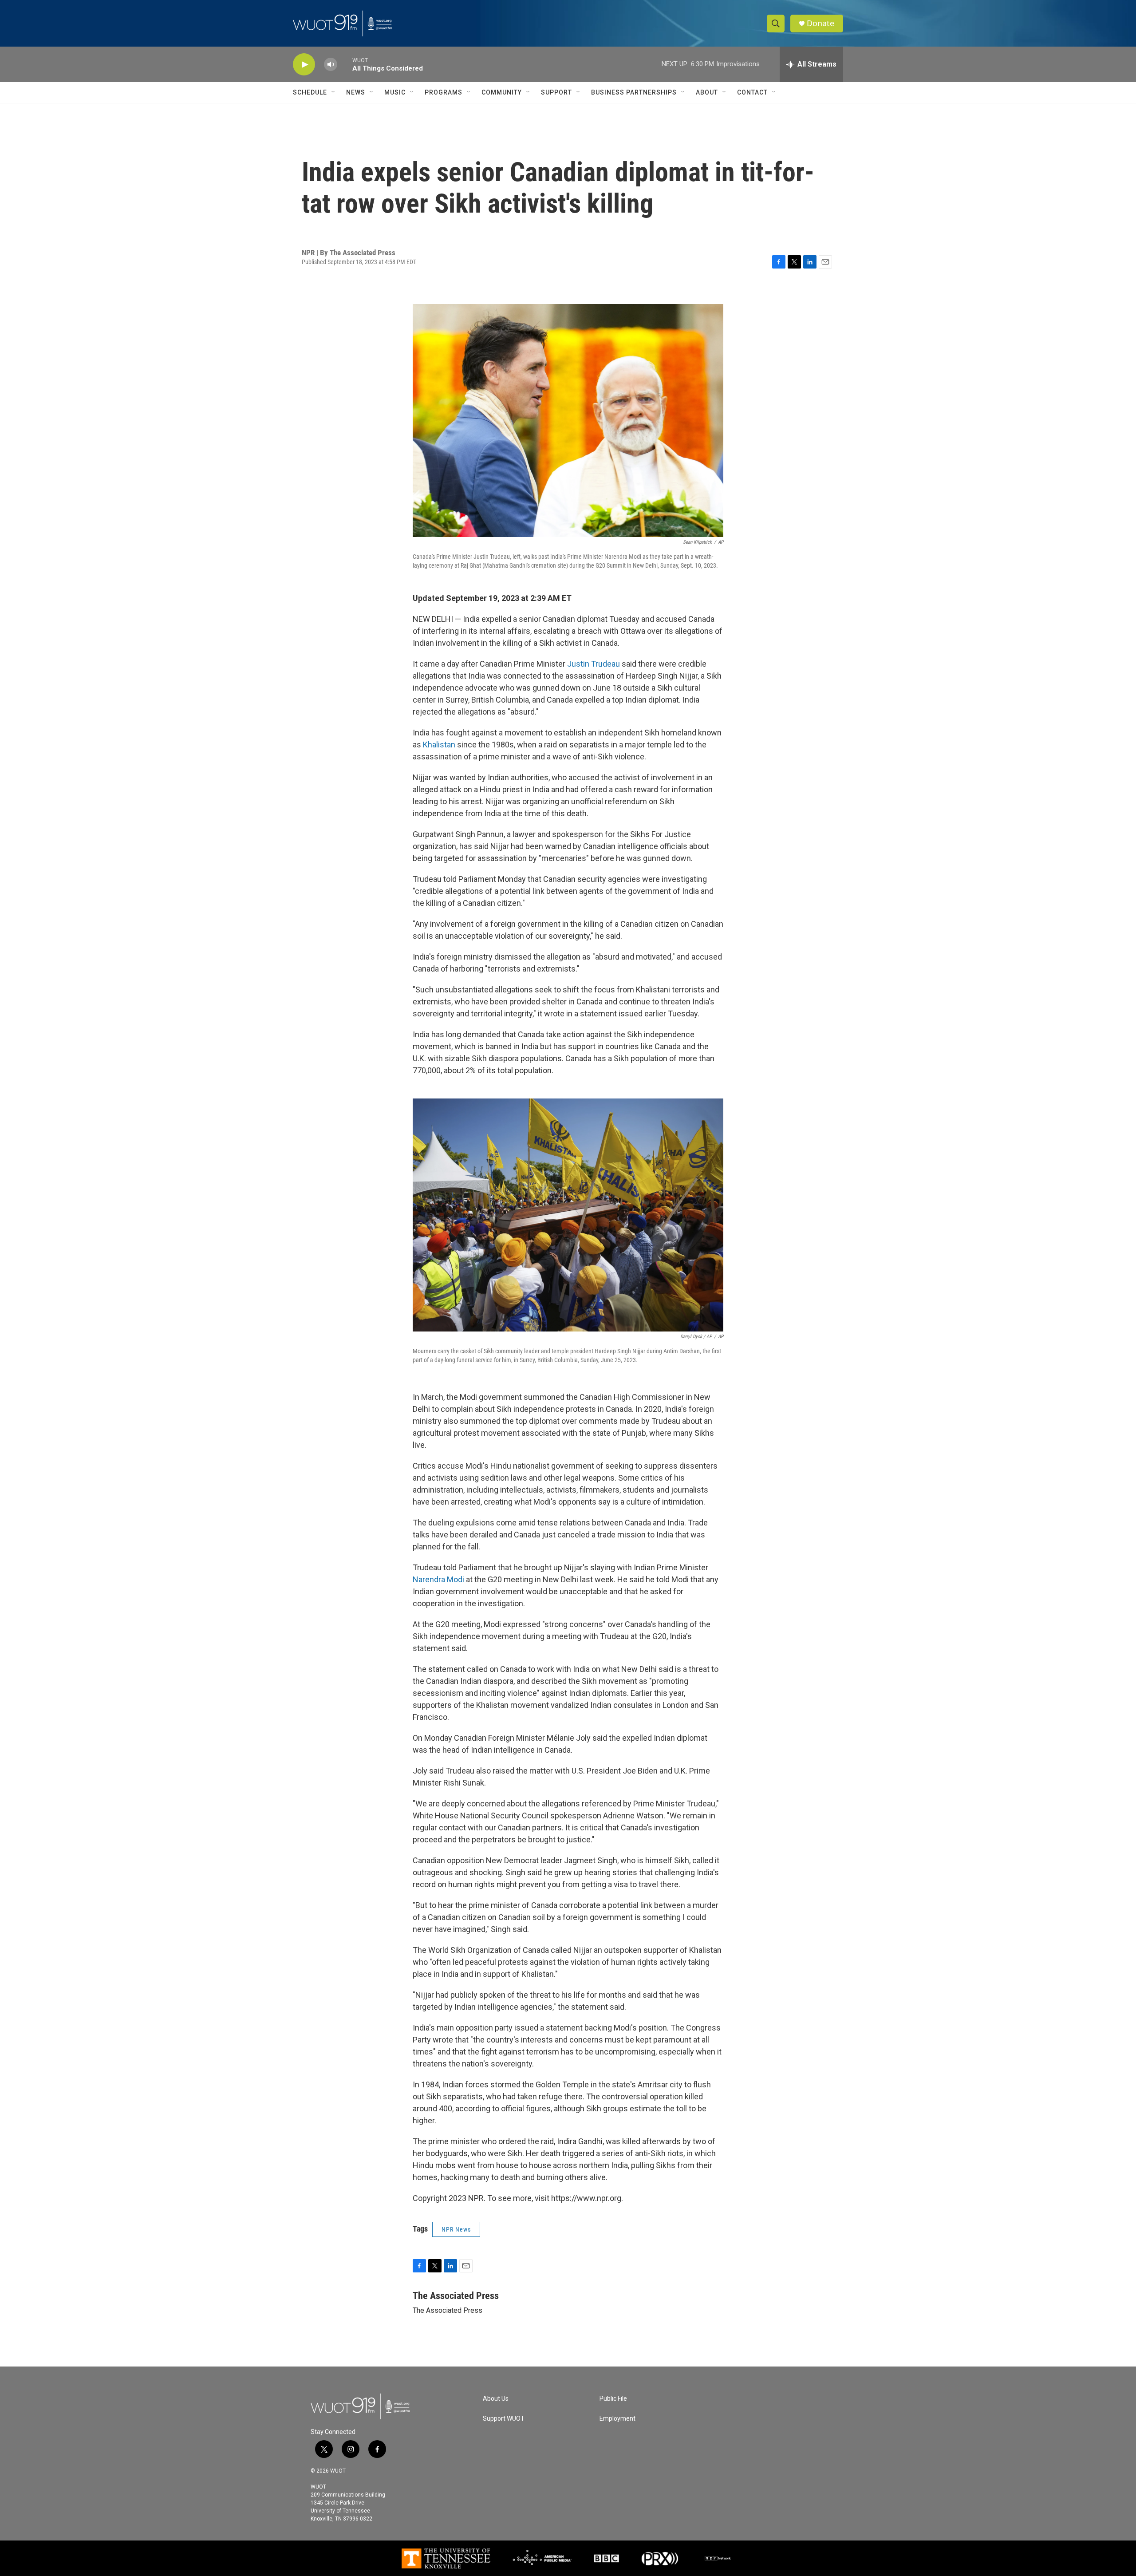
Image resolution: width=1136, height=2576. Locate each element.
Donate (820, 23)
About (707, 92)
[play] (304, 65)
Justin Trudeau (594, 664)
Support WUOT (504, 2419)
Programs (444, 92)
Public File (613, 2399)
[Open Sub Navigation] (334, 92)
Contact (752, 92)
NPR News (456, 2229)
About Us (496, 2399)
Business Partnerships (634, 92)
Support (556, 92)
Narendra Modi (438, 1579)
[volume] (331, 65)
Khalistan (439, 745)
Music (395, 92)
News (356, 92)
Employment (617, 2419)
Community (502, 92)
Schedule (310, 92)
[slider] (345, 64)
